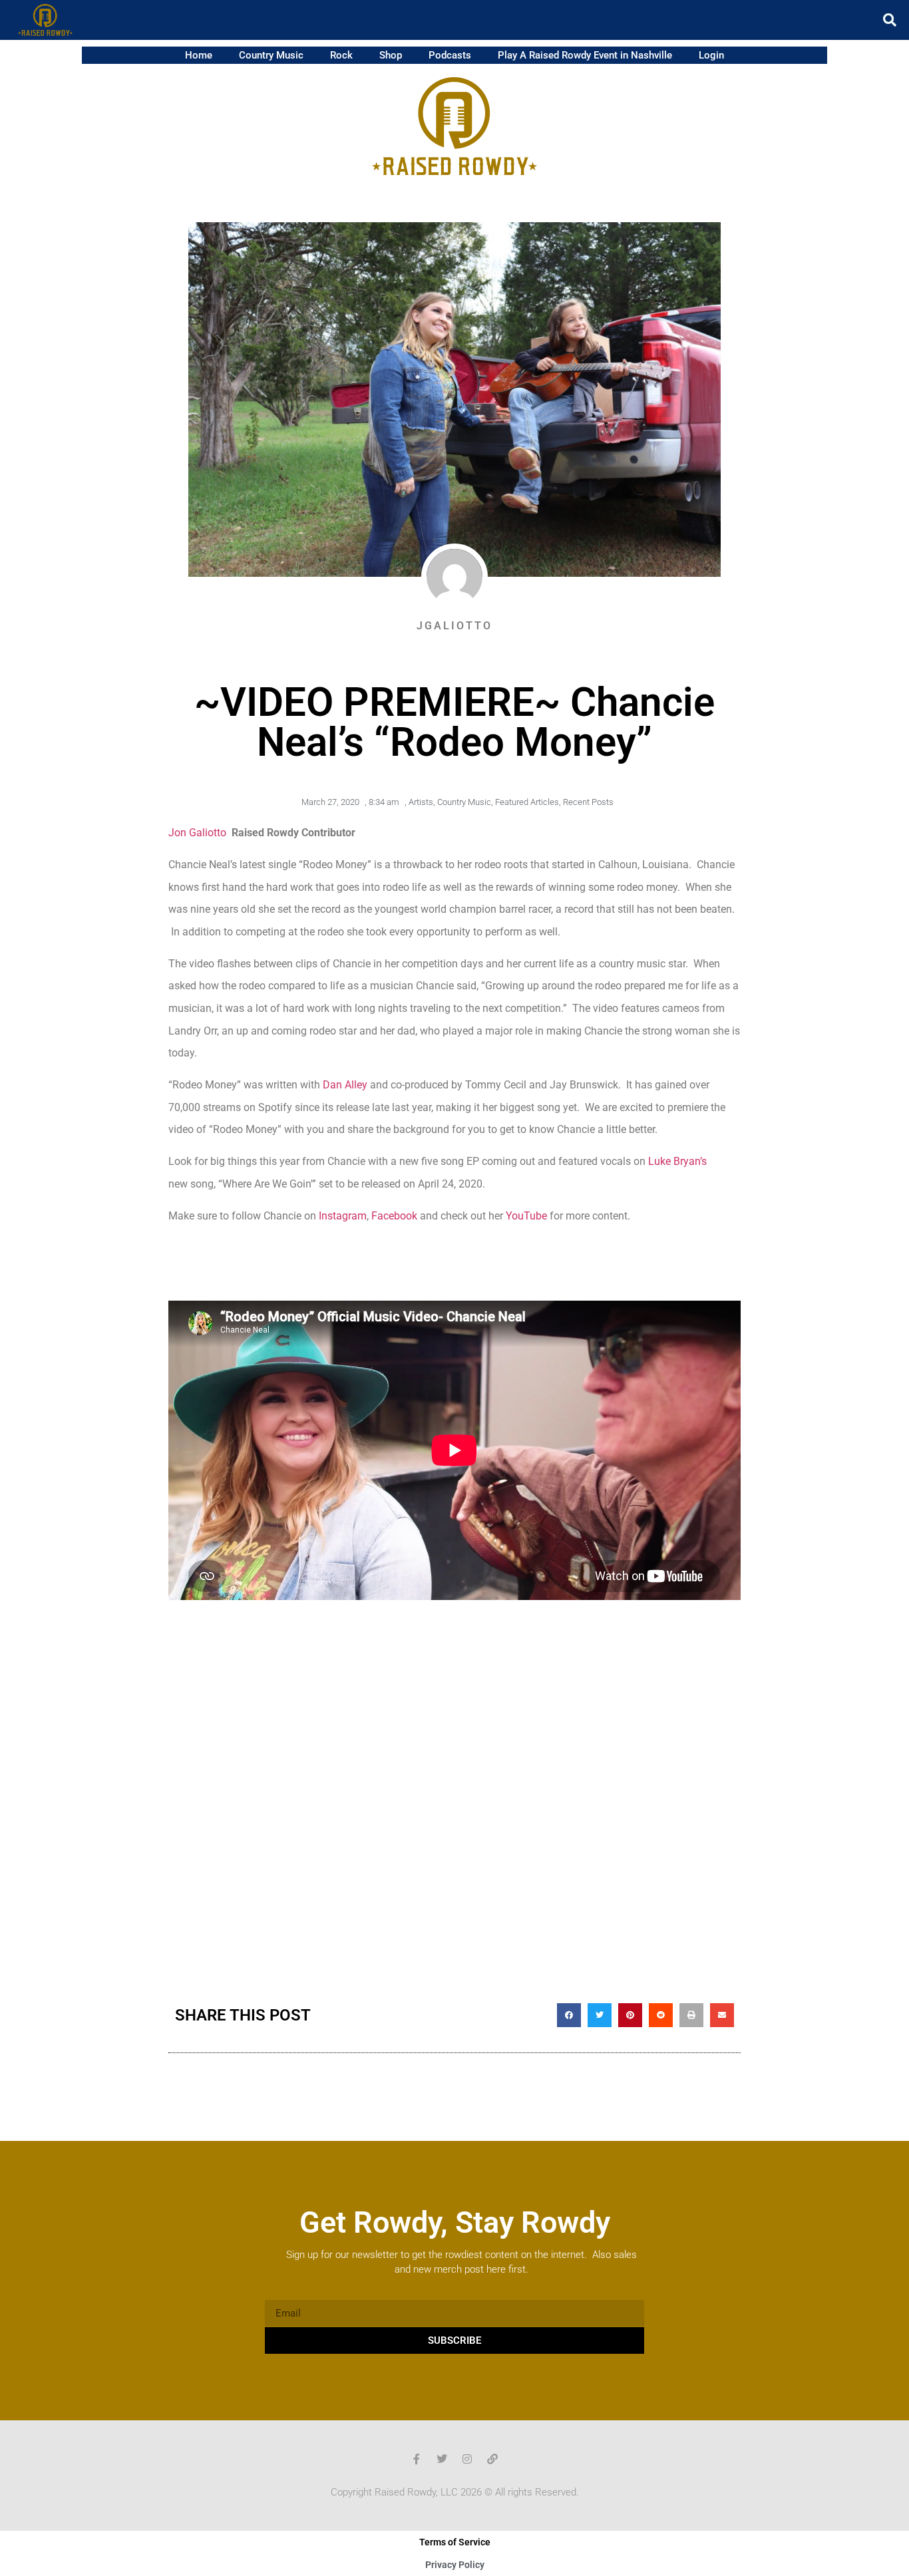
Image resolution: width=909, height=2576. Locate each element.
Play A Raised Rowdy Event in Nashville (585, 55)
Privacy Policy (455, 2565)
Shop (391, 55)
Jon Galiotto (197, 833)
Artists (421, 802)
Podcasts (450, 55)
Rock (341, 55)
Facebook (394, 1216)
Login (711, 55)
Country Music (271, 55)
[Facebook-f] (417, 2459)
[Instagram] (467, 2459)
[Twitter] (442, 2459)
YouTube (526, 1216)
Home (199, 55)
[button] (890, 20)
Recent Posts (588, 802)
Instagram (343, 1216)
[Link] (492, 2459)
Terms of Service (455, 2542)
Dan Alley (345, 1085)
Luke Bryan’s (677, 1161)
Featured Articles (527, 802)
